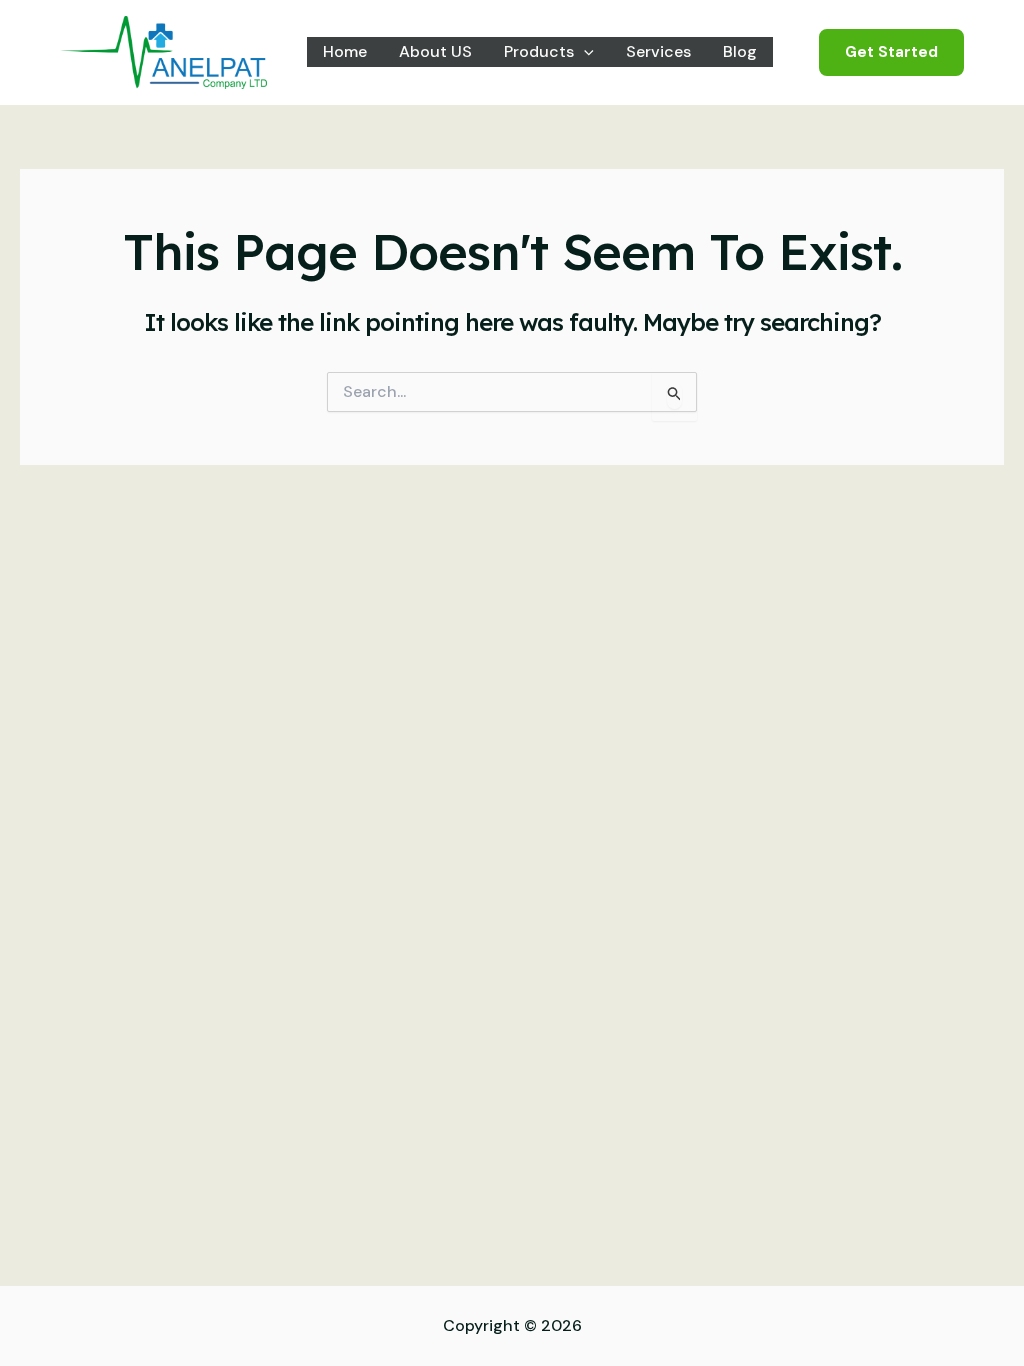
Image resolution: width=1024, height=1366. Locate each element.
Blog (740, 51)
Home (345, 51)
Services (658, 51)
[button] (584, 52)
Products (539, 51)
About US (435, 51)
